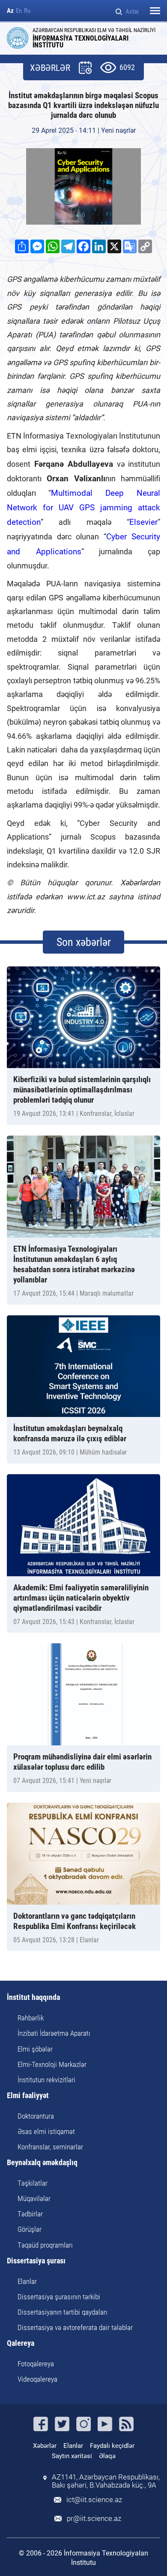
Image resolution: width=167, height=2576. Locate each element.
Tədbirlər (30, 2214)
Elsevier (143, 522)
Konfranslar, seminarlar (50, 2147)
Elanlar (27, 2281)
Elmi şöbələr (35, 2049)
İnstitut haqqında (33, 1998)
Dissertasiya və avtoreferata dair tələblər (75, 2327)
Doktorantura (36, 2116)
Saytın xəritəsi (72, 2456)
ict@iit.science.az (94, 2500)
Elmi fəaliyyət (28, 2096)
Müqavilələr (34, 2198)
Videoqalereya (37, 2379)
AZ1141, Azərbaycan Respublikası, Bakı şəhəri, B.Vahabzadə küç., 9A (106, 2481)
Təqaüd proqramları (45, 2245)
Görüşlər (30, 2229)
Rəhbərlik (31, 2018)
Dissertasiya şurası (36, 2261)
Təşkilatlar (33, 2183)
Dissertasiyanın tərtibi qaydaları (63, 2312)
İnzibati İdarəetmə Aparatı (54, 2033)
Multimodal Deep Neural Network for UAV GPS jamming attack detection (83, 508)
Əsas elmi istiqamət (46, 2131)
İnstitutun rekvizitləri (46, 2080)
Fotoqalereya (36, 2364)
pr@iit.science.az (94, 2519)
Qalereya (21, 2343)
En (19, 11)
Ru (27, 11)
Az (10, 11)
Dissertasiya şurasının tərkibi (59, 2297)
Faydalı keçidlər (112, 2446)
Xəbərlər (45, 2446)
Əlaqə (107, 2456)
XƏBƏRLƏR (50, 68)
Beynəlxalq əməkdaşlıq (42, 2163)
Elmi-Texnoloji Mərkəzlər (52, 2064)
